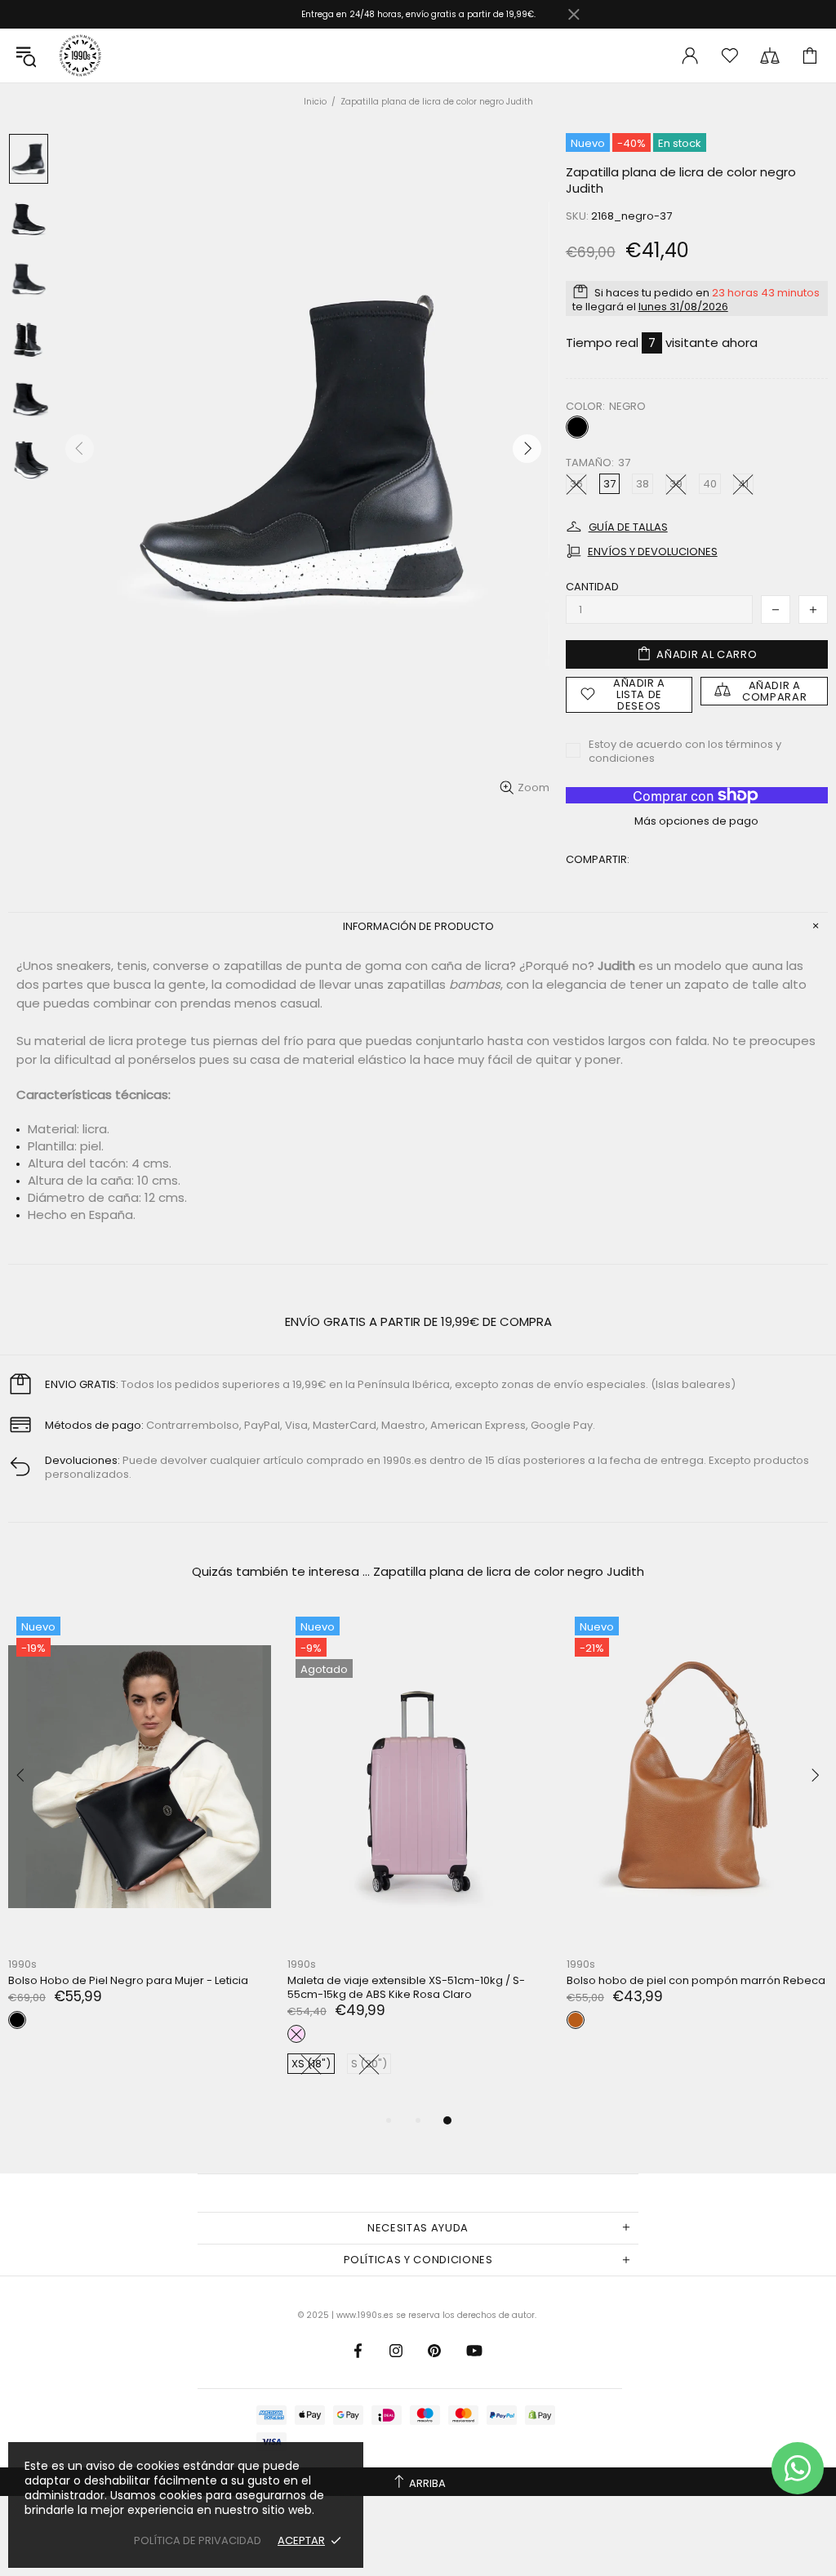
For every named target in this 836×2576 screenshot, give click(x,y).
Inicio (315, 102)
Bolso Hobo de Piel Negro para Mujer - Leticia (128, 1980)
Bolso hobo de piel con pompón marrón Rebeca (696, 1980)
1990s (79, 56)
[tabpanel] (419, 1860)
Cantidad (592, 587)
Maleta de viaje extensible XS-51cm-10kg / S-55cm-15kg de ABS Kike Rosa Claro (406, 1987)
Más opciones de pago (696, 821)
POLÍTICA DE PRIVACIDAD (198, 2540)
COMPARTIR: (598, 859)
